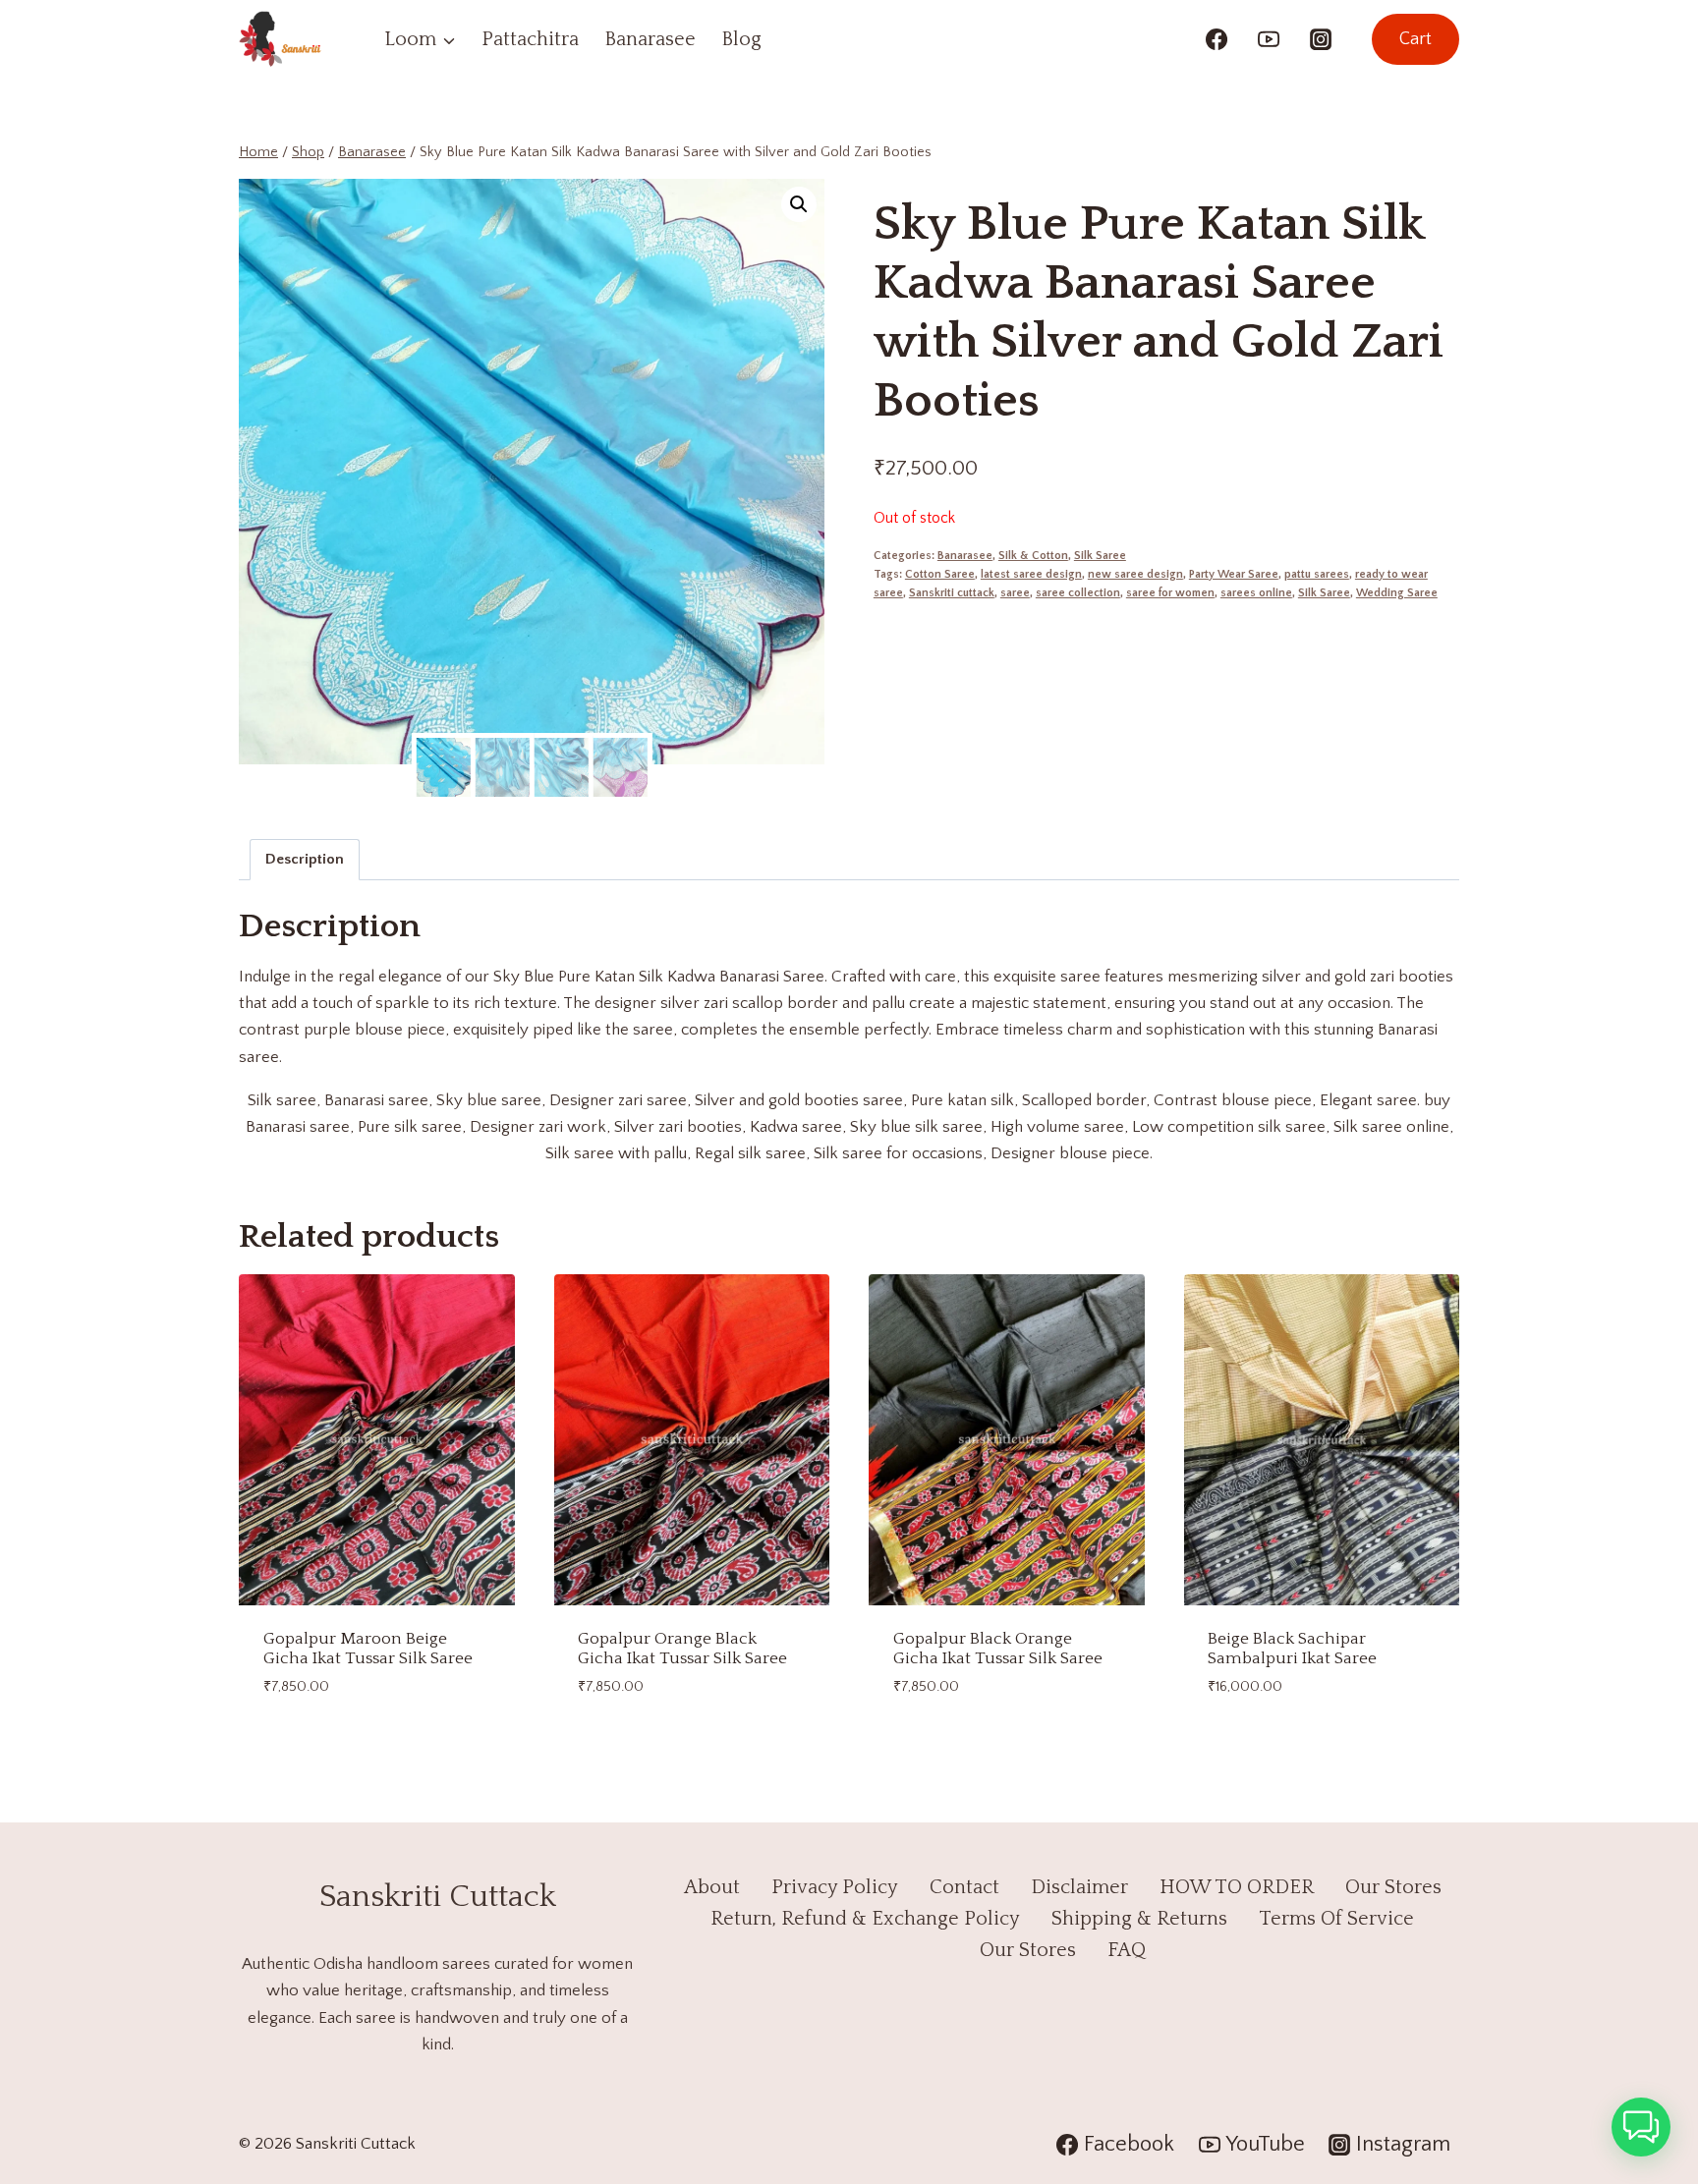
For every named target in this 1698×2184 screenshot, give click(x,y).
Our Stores (1393, 1887)
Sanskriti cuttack (952, 593)
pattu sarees (1317, 574)
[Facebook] (1217, 39)
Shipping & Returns (1139, 1919)
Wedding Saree (1397, 593)
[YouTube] (1269, 39)
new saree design (1135, 574)
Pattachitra (530, 39)
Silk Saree (1100, 556)
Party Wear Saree (1234, 574)
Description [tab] (305, 859)
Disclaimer (1079, 1887)
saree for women (1170, 593)
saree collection (1078, 593)
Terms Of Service (1336, 1919)
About (712, 1887)
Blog (741, 39)
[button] (799, 204)
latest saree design (1031, 574)
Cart (1415, 39)
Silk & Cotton (1033, 556)
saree (1015, 593)
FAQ (1127, 1950)
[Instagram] (1321, 39)
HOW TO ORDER (1237, 1887)
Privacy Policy (835, 1887)
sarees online (1256, 593)
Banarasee (650, 39)
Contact (964, 1887)
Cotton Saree (940, 574)
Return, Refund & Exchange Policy (865, 1919)
